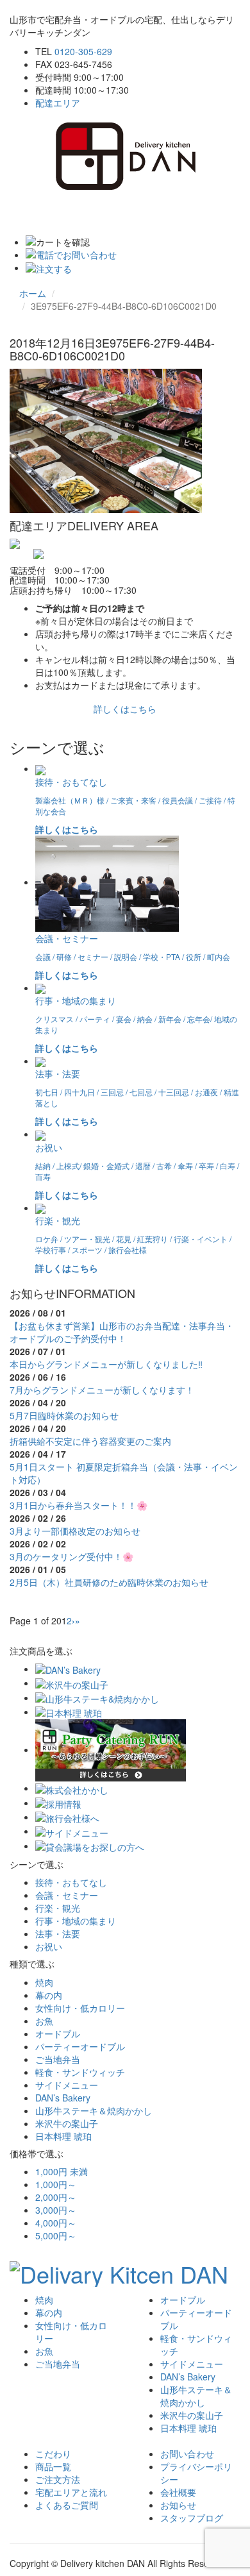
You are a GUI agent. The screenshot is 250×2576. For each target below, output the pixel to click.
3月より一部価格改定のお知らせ (75, 1531)
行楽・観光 (58, 1908)
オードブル (58, 2033)
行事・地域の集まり (76, 1921)
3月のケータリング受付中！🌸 (71, 1556)
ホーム (33, 293)
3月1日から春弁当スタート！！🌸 (79, 1505)
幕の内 (49, 1995)
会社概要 (178, 2492)
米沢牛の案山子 (67, 2123)
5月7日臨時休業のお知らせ (64, 1415)
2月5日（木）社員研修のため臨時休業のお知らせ (109, 1582)
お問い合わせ (187, 2454)
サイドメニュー (67, 2085)
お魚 (44, 2021)
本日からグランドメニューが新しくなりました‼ (106, 1364)
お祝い (49, 1946)
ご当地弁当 (58, 2059)
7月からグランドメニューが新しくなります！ (102, 1390)
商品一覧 (53, 2466)
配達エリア (58, 103)
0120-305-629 (83, 51)
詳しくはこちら (125, 709)
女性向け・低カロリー (80, 2008)
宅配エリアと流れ (71, 2492)
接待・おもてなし (71, 1882)
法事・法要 (58, 1933)
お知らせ (178, 2505)
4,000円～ (56, 2223)
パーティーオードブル (80, 2046)
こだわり (53, 2454)
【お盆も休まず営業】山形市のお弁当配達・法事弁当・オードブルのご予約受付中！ (122, 1332)
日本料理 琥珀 (63, 2136)
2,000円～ (56, 2197)
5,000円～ (56, 2235)
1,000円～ (56, 2184)
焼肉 (44, 1982)
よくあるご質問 (67, 2505)
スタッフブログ (192, 2518)
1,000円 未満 (62, 2171)
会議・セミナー (67, 1895)
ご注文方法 (58, 2479)
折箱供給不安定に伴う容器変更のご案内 (90, 1441)
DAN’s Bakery (63, 2098)
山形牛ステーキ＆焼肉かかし (94, 2110)
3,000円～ (56, 2210)
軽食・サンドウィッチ (80, 2072)
